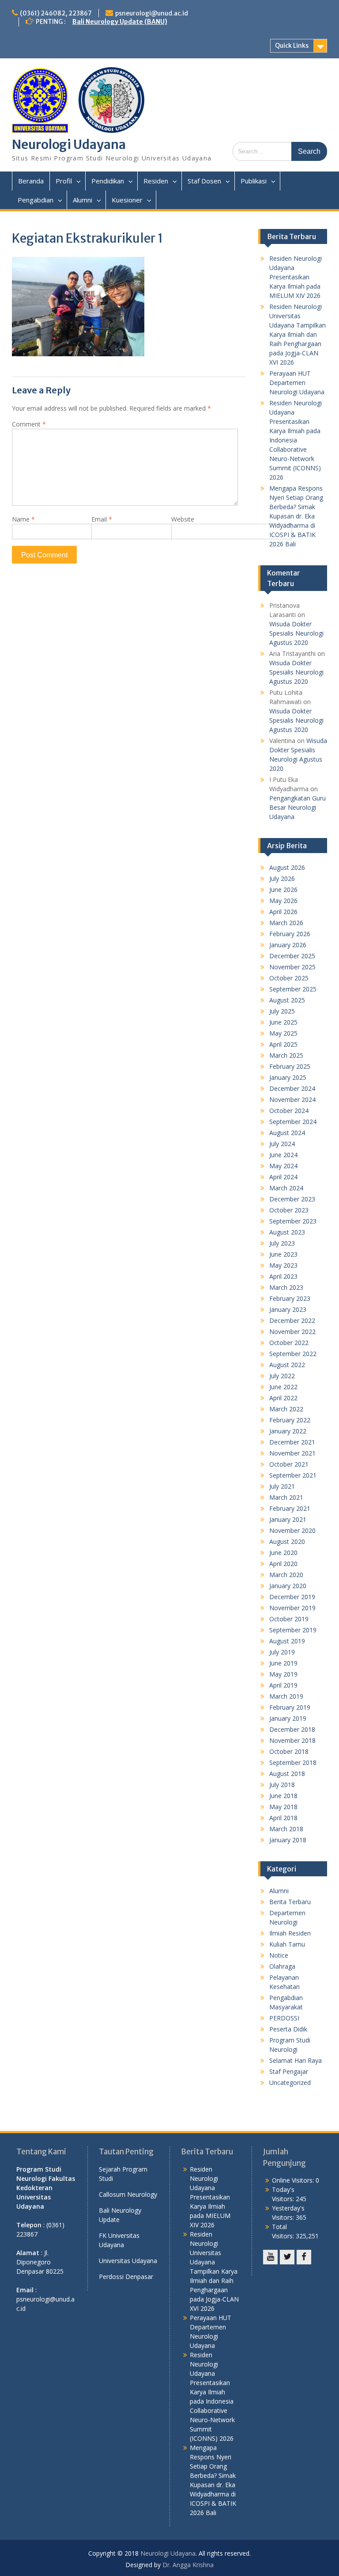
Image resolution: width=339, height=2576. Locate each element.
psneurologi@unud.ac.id (152, 13)
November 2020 (292, 1530)
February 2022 (290, 1420)
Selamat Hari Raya (296, 2060)
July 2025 (282, 1011)
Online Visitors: (294, 2180)
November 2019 (292, 1608)
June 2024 (283, 1155)
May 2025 (283, 1033)
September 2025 (293, 989)
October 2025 (289, 978)
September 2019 (293, 1630)
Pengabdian (36, 200)
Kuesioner (127, 200)
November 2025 (292, 967)
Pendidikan (108, 181)
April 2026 (283, 912)
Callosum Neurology (128, 2194)
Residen (156, 181)
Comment (29, 424)
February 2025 (290, 1066)
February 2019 (290, 1707)
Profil (64, 181)
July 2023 (282, 1243)
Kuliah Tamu (287, 1944)
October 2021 (289, 1464)
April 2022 (283, 1398)
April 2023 (283, 1276)
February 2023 (290, 1298)
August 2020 (287, 1541)
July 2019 (282, 1652)
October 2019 (289, 1619)
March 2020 (286, 1575)
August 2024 (287, 1133)
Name (23, 519)
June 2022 (283, 1387)
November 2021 (292, 1453)
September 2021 (293, 1475)
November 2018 (292, 1740)
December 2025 (292, 956)
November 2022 (292, 1332)
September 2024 (293, 1122)
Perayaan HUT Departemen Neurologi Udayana (297, 383)
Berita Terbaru (290, 1902)
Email (102, 519)
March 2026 (286, 923)
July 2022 (282, 1376)
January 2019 (288, 1718)
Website (183, 519)
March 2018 (286, 1829)
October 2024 (289, 1111)
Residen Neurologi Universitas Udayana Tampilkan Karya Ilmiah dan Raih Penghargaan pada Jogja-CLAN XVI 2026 (298, 334)
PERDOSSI (284, 2018)
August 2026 (287, 867)
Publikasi (254, 181)
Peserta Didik (288, 2029)
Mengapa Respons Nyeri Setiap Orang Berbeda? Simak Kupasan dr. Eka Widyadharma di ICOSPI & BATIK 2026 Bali (296, 516)
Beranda (31, 181)
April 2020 (283, 1564)
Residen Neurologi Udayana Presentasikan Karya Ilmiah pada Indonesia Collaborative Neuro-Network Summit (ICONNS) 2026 (296, 440)
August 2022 (287, 1365)
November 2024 (292, 1099)
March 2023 (286, 1287)
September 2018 (293, 1762)
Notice (279, 1955)
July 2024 (282, 1144)
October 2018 (289, 1751)
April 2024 (283, 1177)
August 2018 (287, 1774)
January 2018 (288, 1840)
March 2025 (286, 1055)
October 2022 (289, 1343)
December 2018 (292, 1729)
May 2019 (283, 1674)
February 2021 (290, 1508)
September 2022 (293, 1354)
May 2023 (283, 1265)
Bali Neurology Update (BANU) (120, 22)
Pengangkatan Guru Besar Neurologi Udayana (298, 807)
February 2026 (290, 934)
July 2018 (282, 1785)
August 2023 (287, 1232)
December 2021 (292, 1442)
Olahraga (282, 1966)
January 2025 (288, 1077)
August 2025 (287, 1000)
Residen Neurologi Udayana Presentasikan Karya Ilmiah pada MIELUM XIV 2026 (296, 277)
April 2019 (283, 1685)
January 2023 (288, 1309)
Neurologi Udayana (69, 145)
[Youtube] (270, 2257)
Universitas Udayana (128, 2261)
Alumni (83, 200)
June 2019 (283, 1663)
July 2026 (282, 878)
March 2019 (286, 1696)
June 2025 (283, 1022)
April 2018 (283, 1818)
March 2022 (286, 1409)
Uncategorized (290, 2083)
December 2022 (292, 1320)
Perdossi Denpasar (126, 2277)
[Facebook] (304, 2257)
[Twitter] (287, 2257)
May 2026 (283, 901)
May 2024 (283, 1166)
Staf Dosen (204, 181)
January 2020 (288, 1586)
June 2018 (283, 1796)
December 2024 (292, 1088)
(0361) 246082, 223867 (56, 13)
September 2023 (293, 1221)
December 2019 (292, 1597)
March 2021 (286, 1497)
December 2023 (292, 1199)
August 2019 (287, 1641)
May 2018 (283, 1807)
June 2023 (283, 1254)
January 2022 (288, 1431)
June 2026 (283, 890)
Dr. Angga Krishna (188, 2565)
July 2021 (282, 1486)
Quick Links (292, 46)
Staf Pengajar (289, 2071)
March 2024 (286, 1188)
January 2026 (288, 945)
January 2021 (288, 1519)
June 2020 (283, 1553)
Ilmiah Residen (290, 1933)
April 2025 (283, 1044)
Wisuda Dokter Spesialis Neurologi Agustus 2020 (296, 633)
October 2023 (289, 1210)
